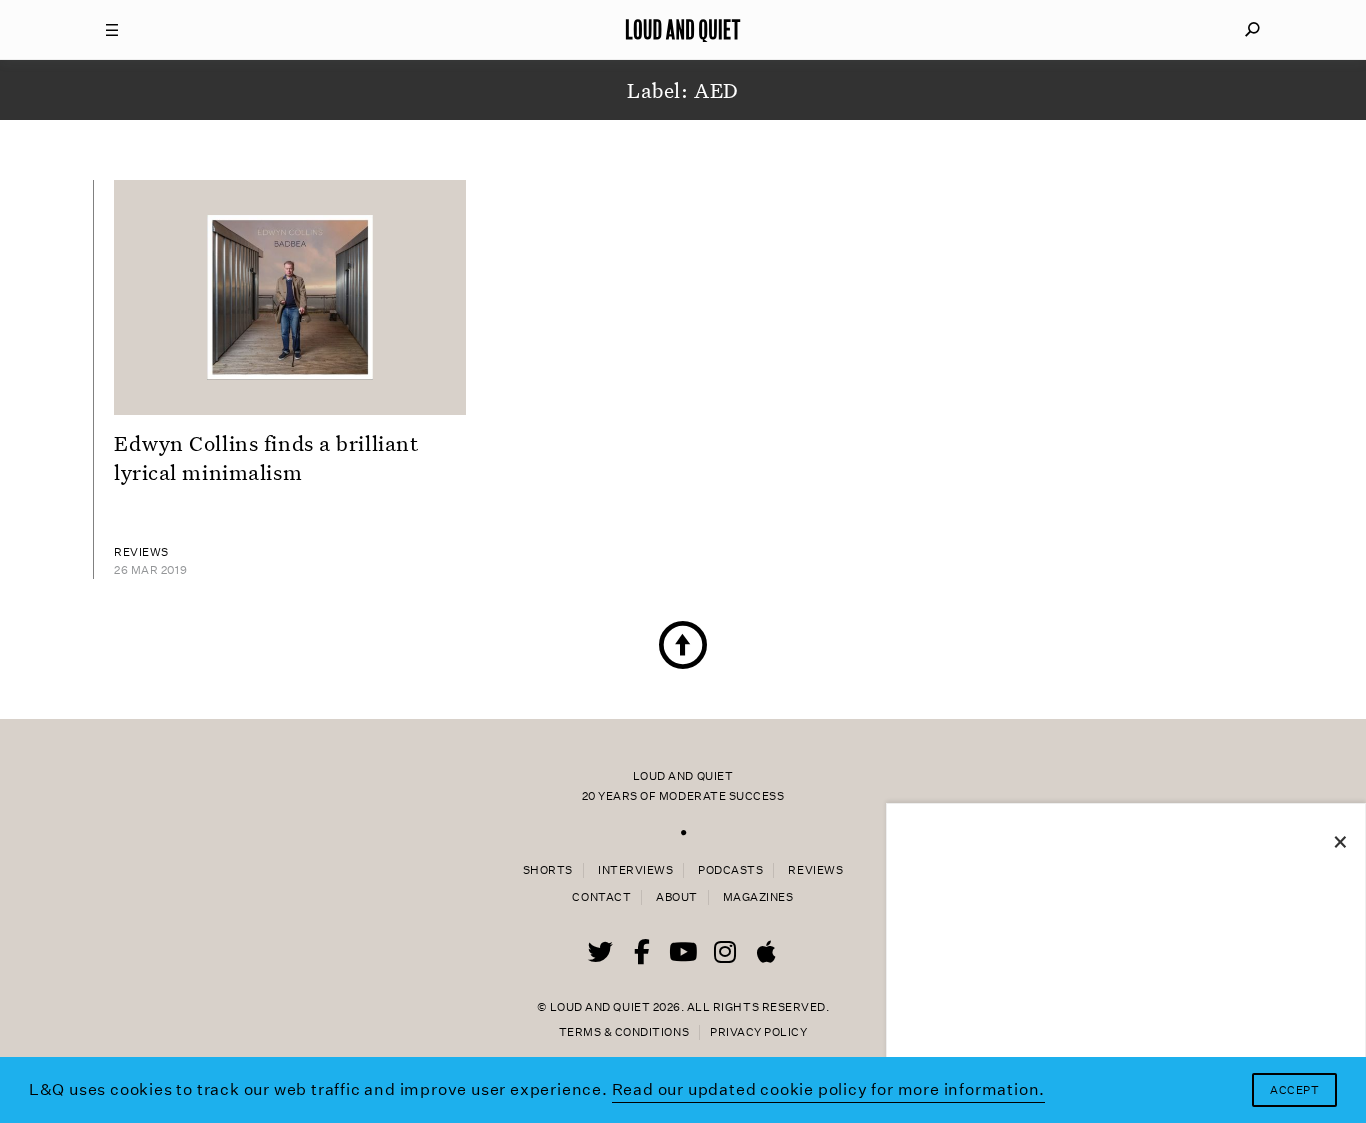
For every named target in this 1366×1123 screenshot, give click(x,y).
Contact (601, 897)
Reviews (815, 870)
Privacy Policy (758, 1032)
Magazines (758, 897)
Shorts (548, 870)
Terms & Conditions (624, 1032)
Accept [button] (1294, 1090)
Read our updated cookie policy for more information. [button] (829, 1089)
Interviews (635, 870)
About (677, 897)
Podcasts (730, 870)
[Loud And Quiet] (683, 30)
